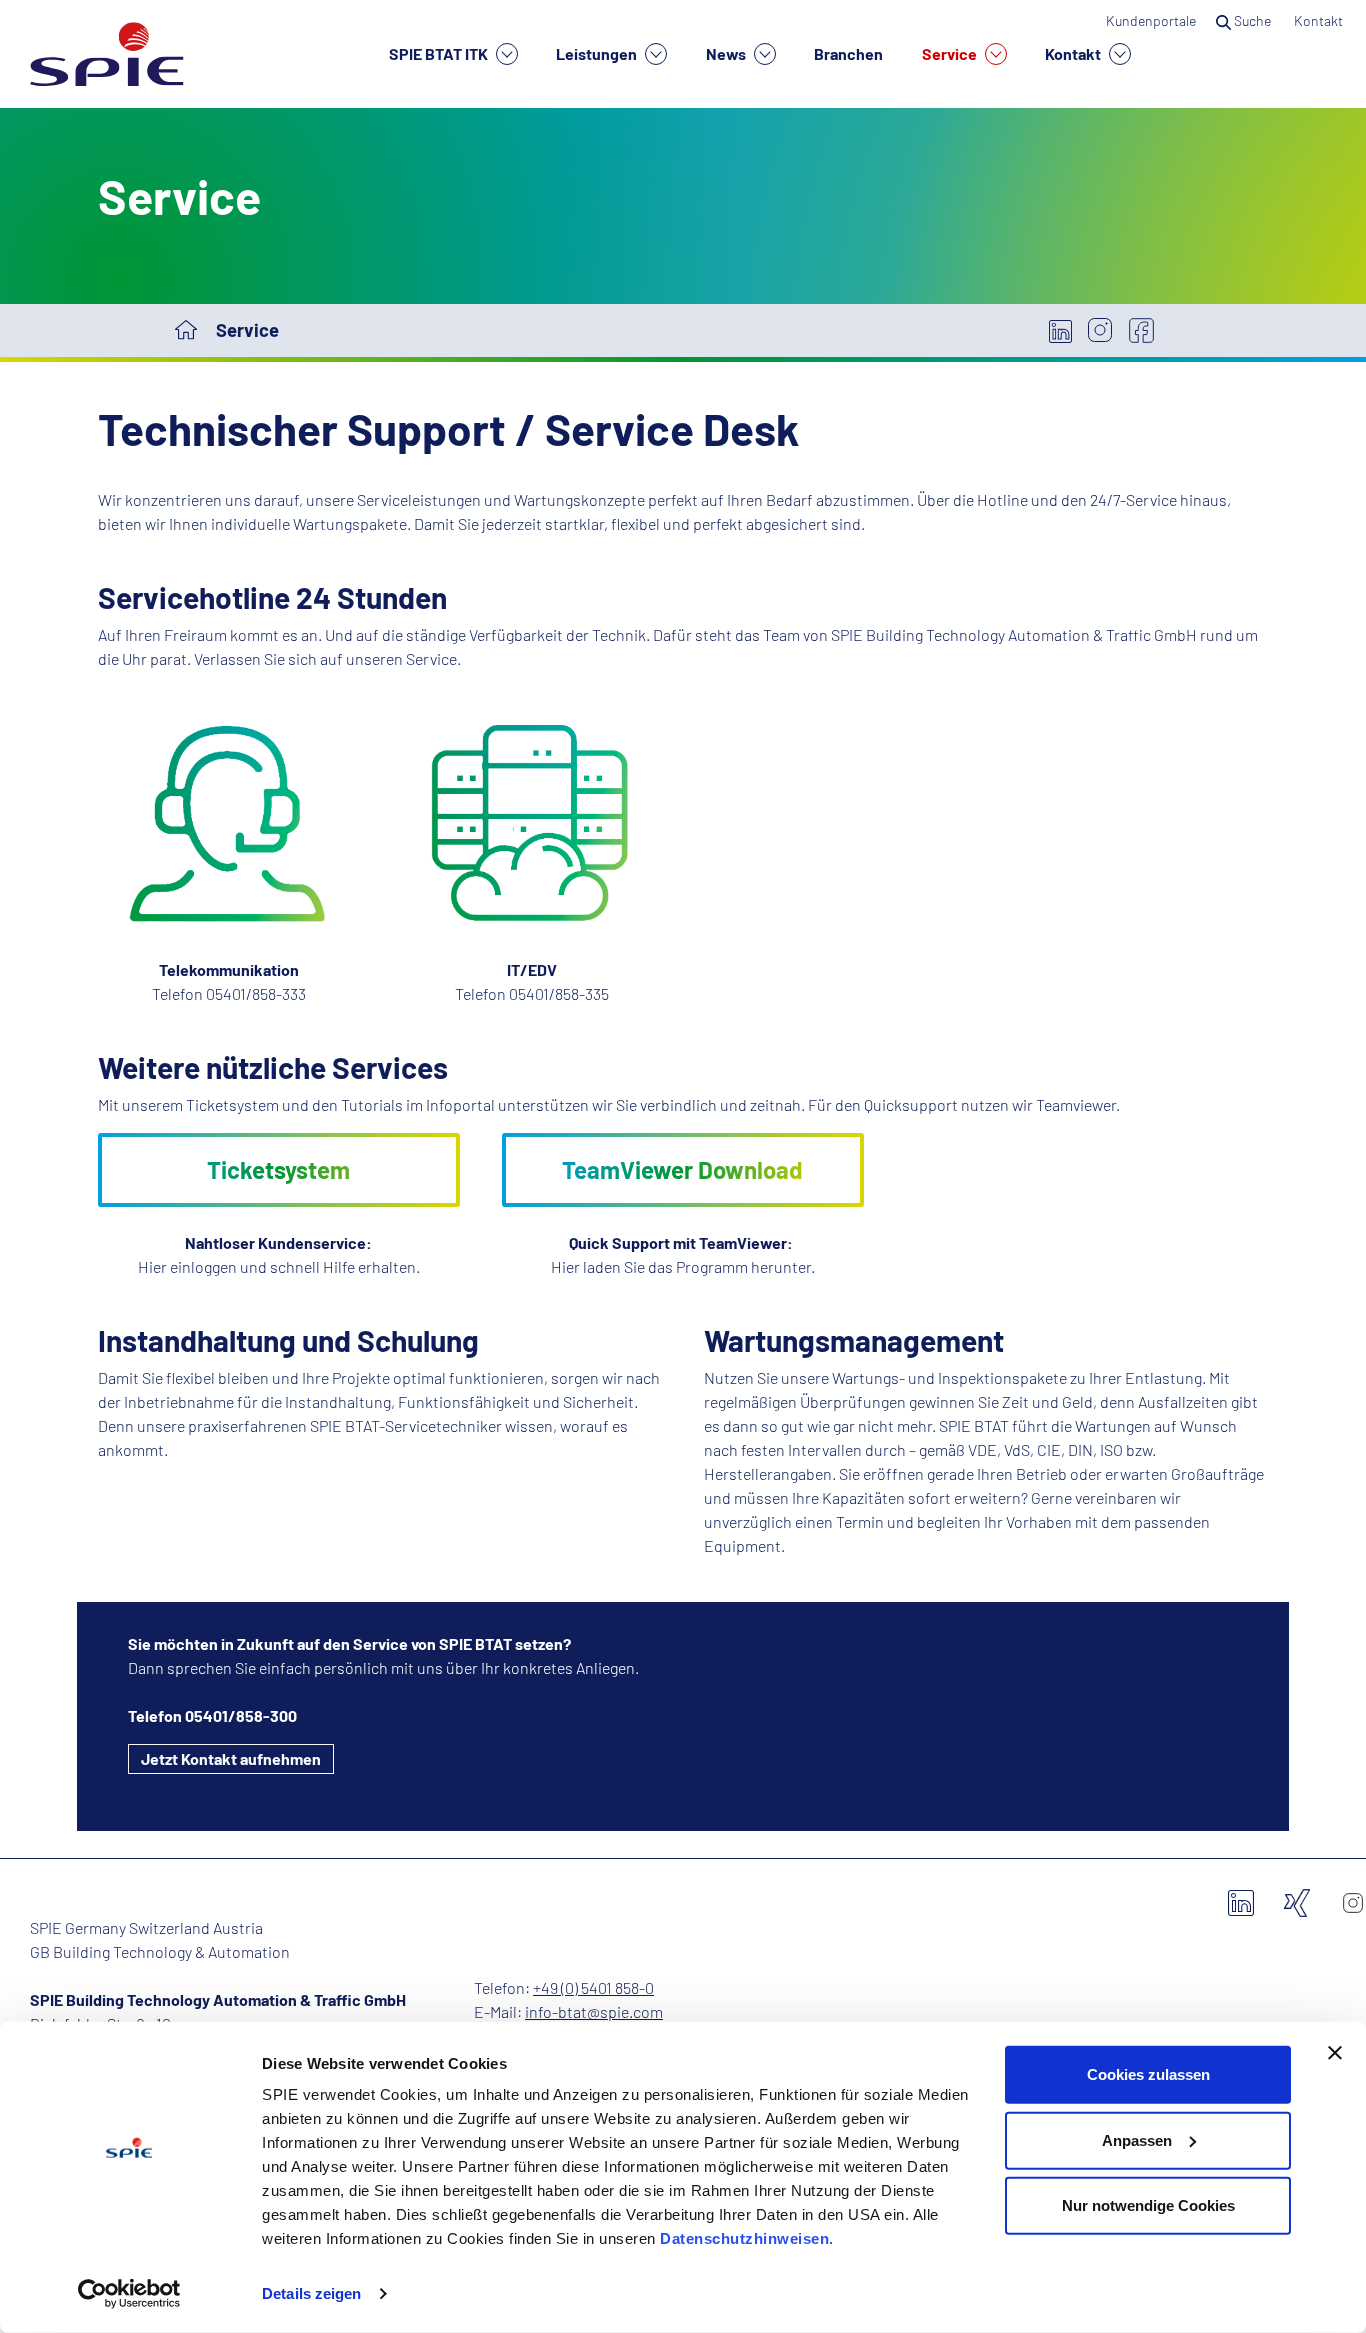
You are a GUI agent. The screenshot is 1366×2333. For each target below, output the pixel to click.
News (727, 53)
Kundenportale (1151, 20)
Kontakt (1074, 53)
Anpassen (1137, 2139)
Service (951, 53)
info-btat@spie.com (594, 2011)
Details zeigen (311, 2293)
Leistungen (598, 53)
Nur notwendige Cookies (1148, 2205)
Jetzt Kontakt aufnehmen (231, 1758)
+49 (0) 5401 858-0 (593, 1987)
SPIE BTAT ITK (440, 53)
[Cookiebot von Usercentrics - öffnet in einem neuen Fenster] (129, 2294)
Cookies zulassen (1148, 2074)
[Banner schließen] (1335, 2053)
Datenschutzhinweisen (744, 2238)
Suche (1252, 20)
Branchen (848, 53)
